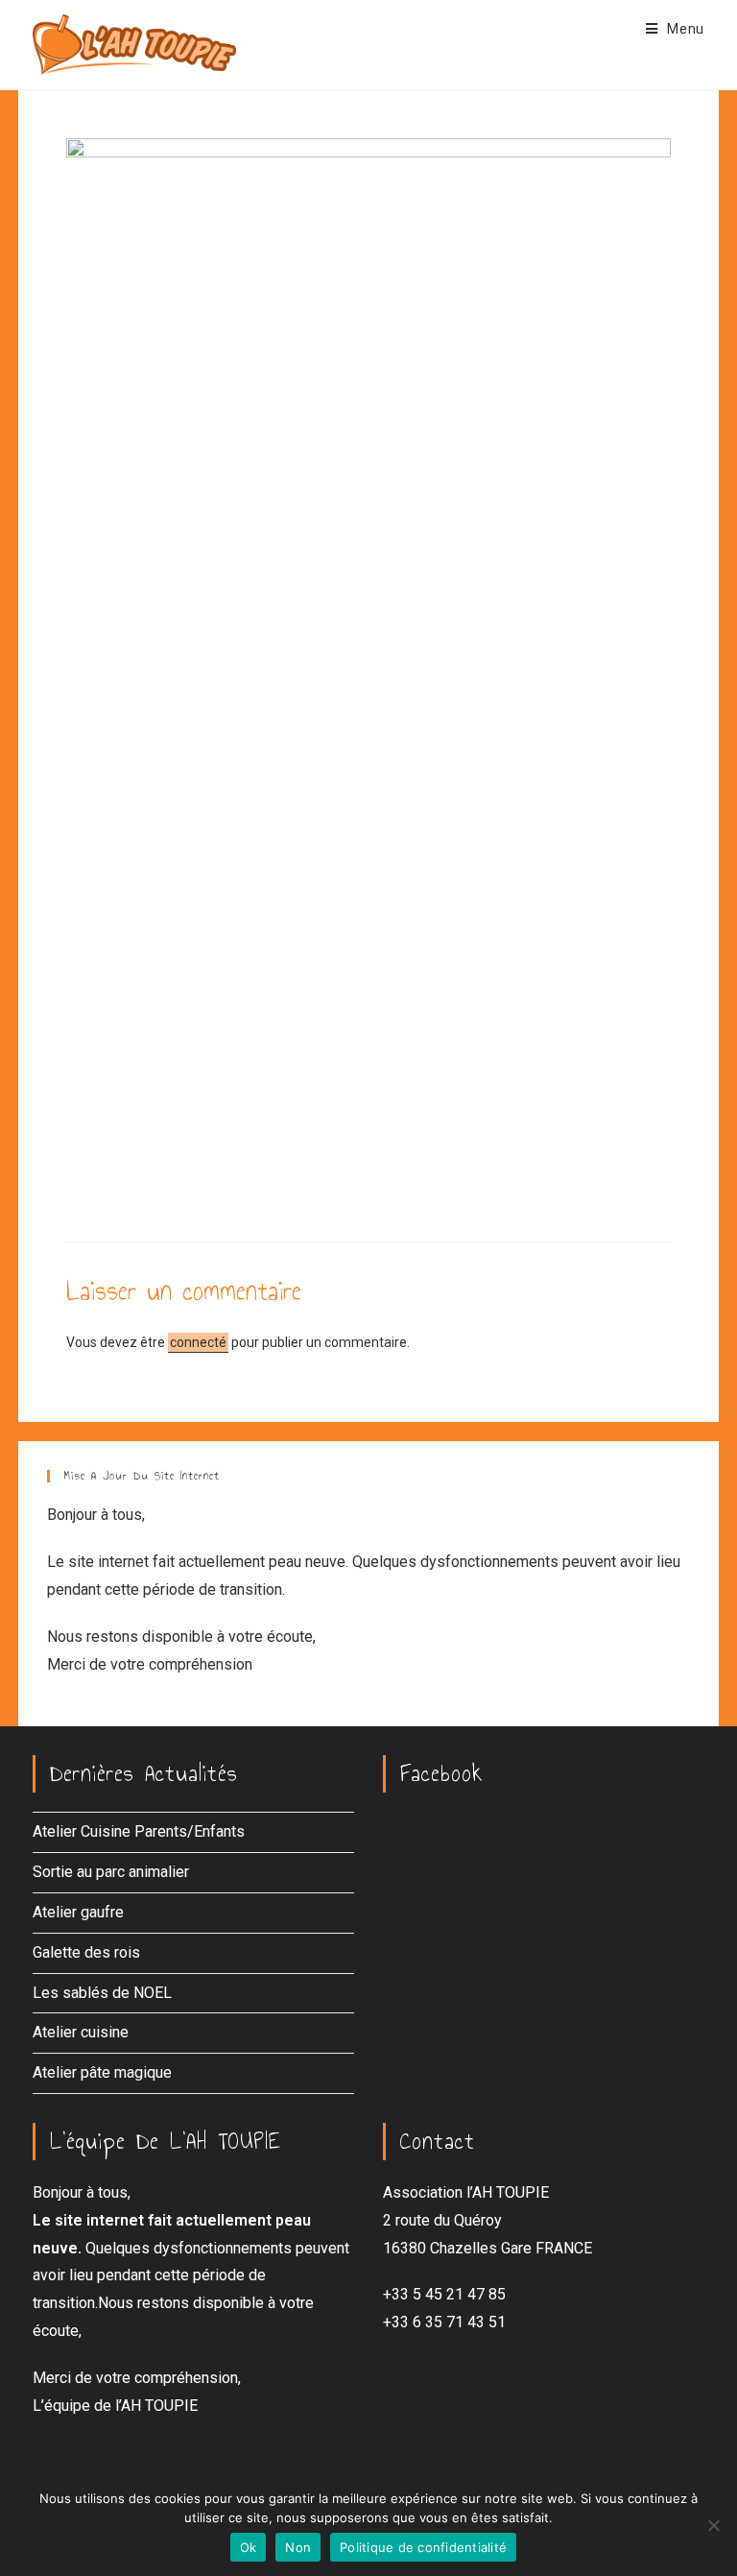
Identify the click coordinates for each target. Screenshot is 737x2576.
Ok (249, 2547)
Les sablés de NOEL (102, 1993)
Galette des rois (86, 1952)
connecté (198, 1342)
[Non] (713, 2525)
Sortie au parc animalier (111, 1872)
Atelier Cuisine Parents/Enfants (139, 1831)
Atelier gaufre (78, 1912)
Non (298, 2547)
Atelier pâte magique (102, 2072)
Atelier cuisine (81, 2032)
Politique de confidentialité (423, 2547)
